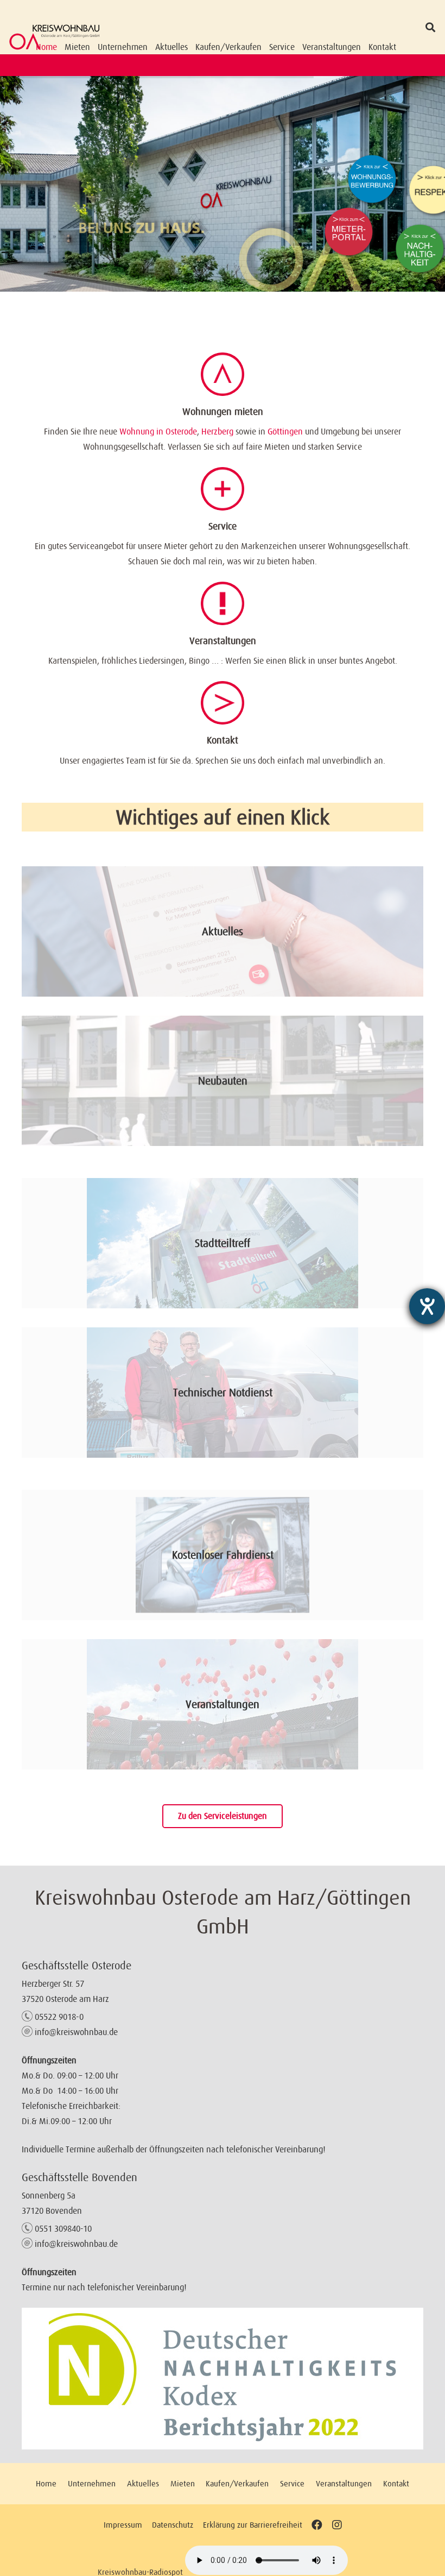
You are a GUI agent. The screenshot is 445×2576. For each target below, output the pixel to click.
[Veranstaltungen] (223, 603)
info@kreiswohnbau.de (76, 2032)
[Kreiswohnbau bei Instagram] (337, 2525)
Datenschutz (173, 2525)
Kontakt (223, 740)
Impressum (123, 2525)
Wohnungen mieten (223, 412)
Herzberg (217, 431)
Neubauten (223, 1081)
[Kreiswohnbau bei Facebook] (317, 2525)
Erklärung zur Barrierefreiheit (253, 2525)
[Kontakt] (223, 703)
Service (223, 526)
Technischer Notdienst (223, 1393)
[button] (430, 27)
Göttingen (285, 431)
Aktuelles (223, 931)
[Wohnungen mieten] (223, 374)
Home (46, 2483)
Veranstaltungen (223, 641)
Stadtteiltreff (223, 1243)
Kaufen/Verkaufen (237, 2483)
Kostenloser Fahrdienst (223, 1555)
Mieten (183, 2483)
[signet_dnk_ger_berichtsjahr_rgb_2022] (223, 2379)
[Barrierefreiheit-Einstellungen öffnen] (427, 1306)
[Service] (223, 489)
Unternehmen (92, 2483)
